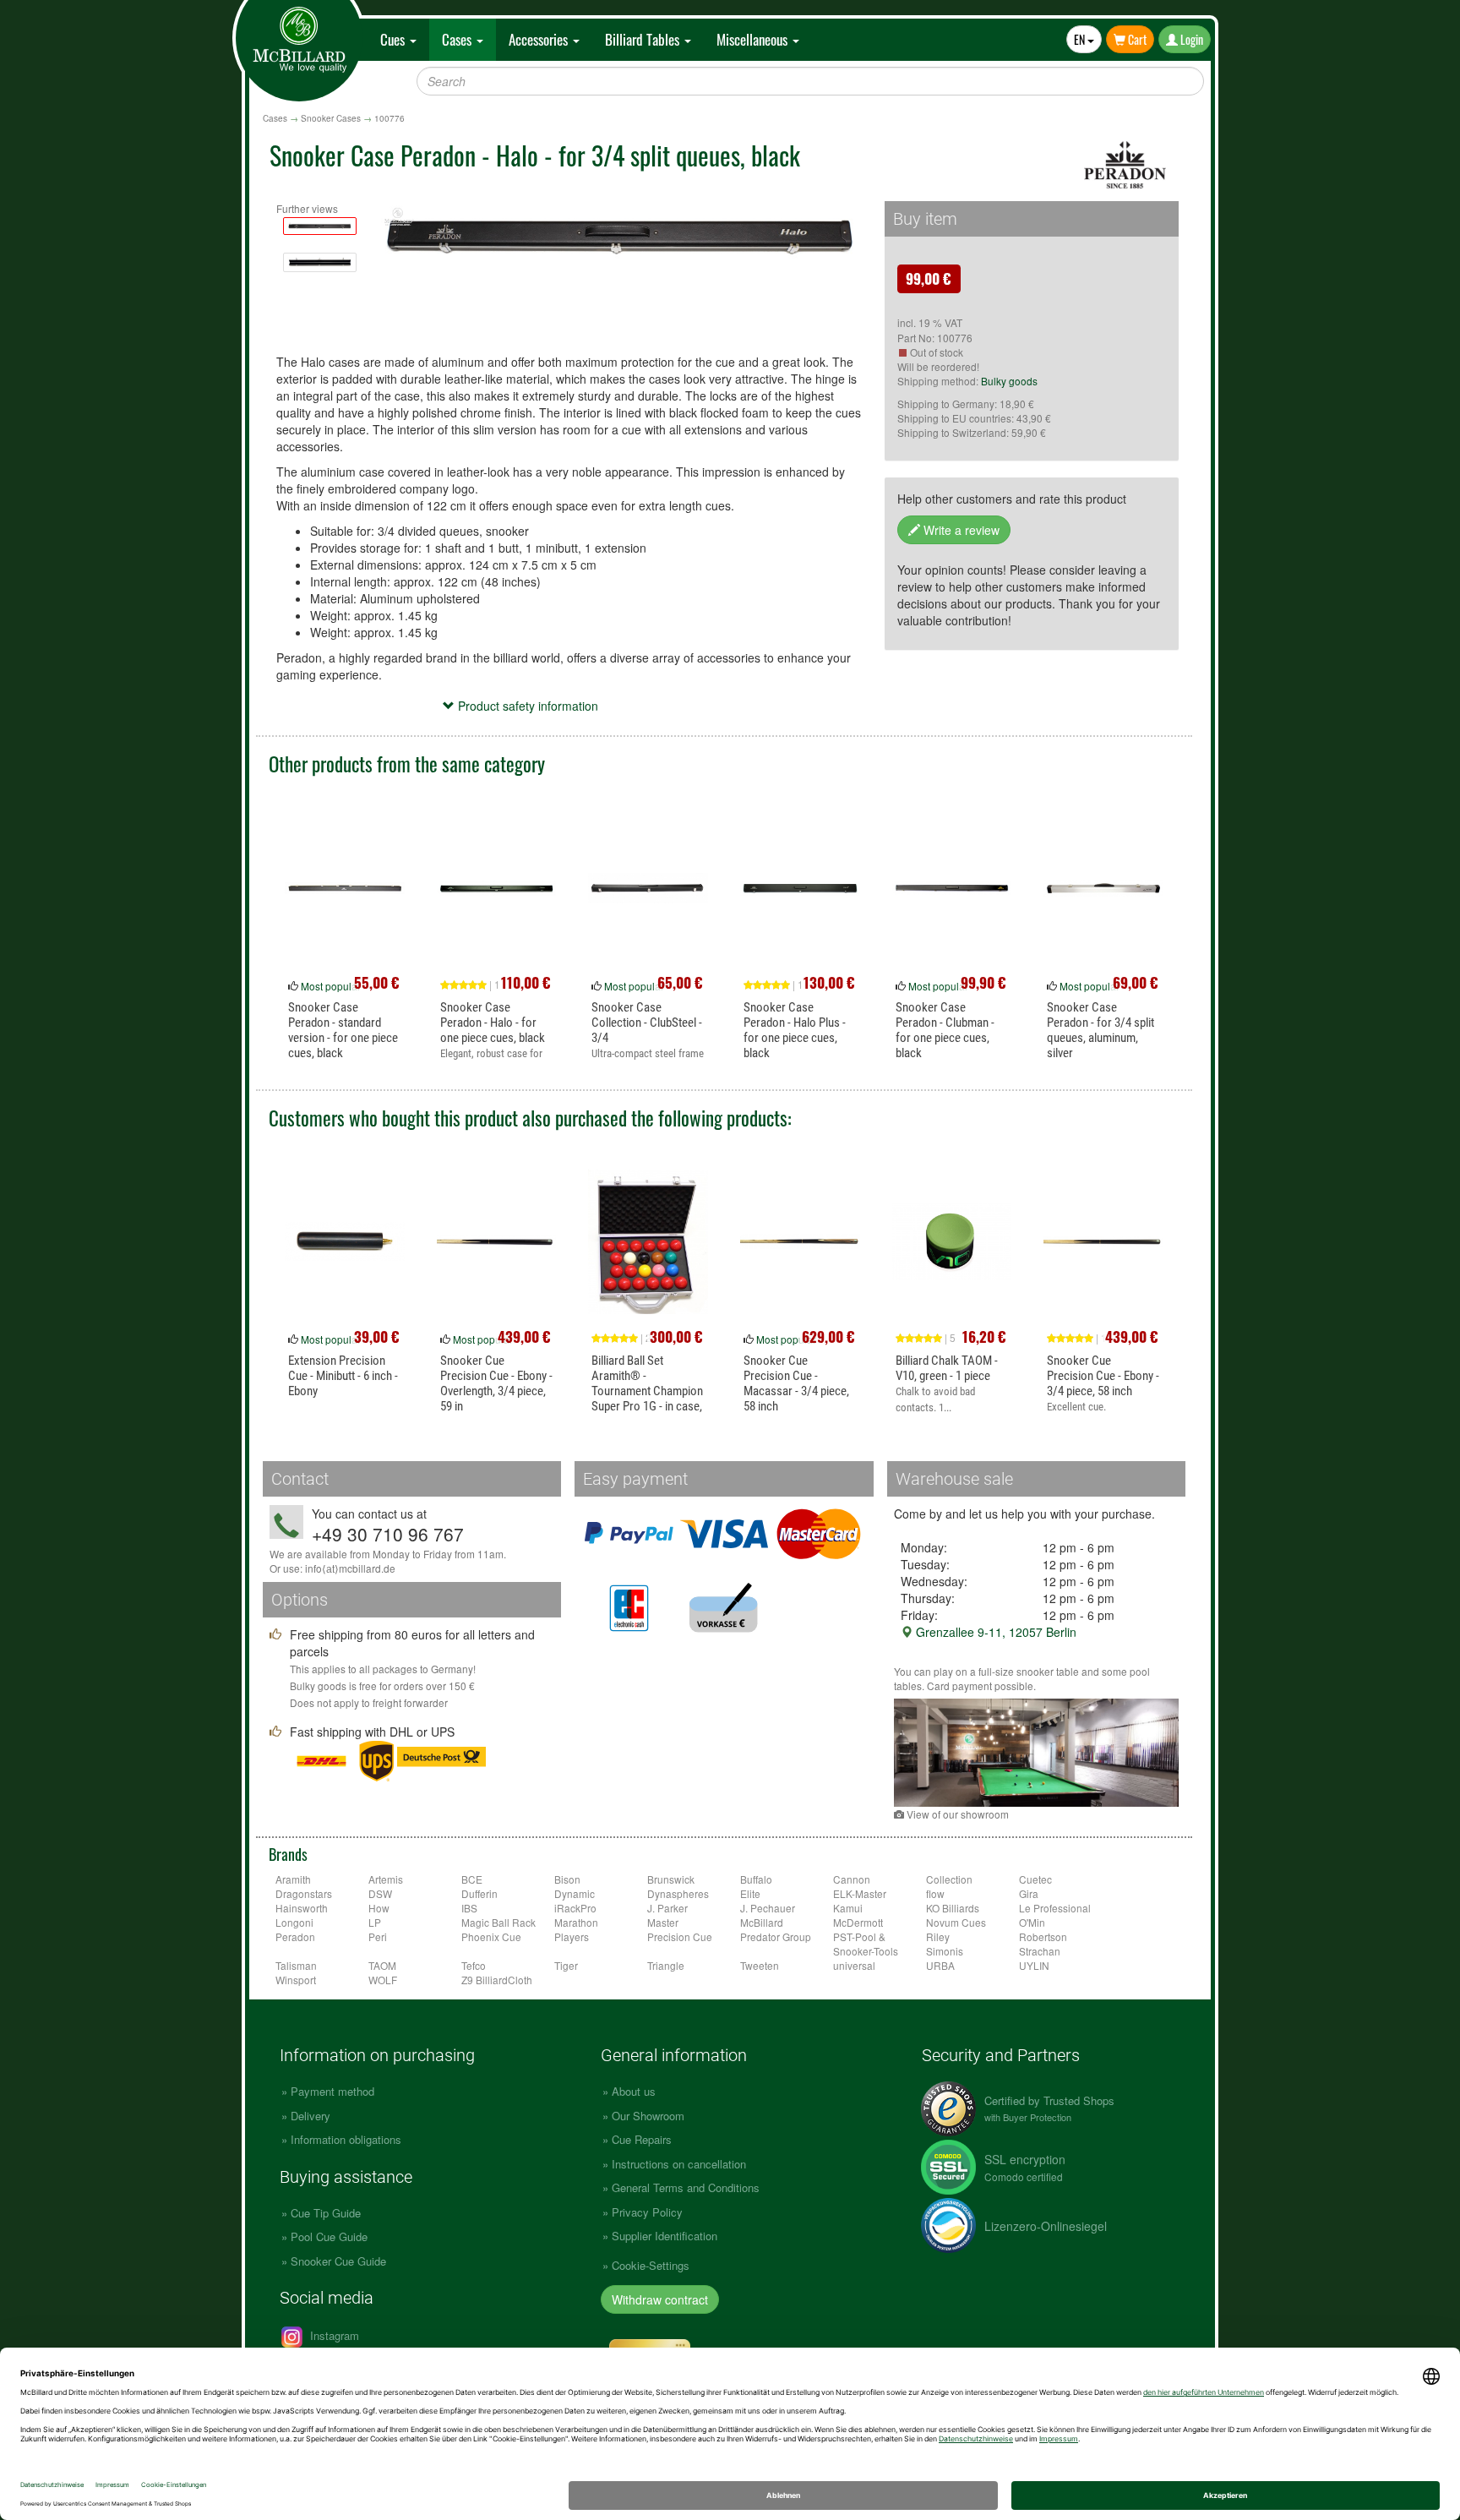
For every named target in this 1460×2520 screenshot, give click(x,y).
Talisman (296, 1965)
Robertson (1043, 1936)
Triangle (666, 1965)
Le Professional (1055, 1908)
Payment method (332, 2091)
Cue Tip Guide (326, 2213)
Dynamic (575, 1893)
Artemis (386, 1879)
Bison (567, 1879)
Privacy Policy (647, 2212)
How (379, 1908)
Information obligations (346, 2139)
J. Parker (667, 1908)
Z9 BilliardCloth (497, 1980)
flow (935, 1893)
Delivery (311, 2116)
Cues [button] (394, 39)
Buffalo (756, 1879)
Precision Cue (680, 1936)
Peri (378, 1936)
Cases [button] (458, 39)
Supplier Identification (665, 2236)
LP (375, 1922)
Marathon (576, 1922)
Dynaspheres (678, 1893)
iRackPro (575, 1908)
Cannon (852, 1879)
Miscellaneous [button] (754, 39)
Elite (750, 1893)
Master (663, 1922)
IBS (469, 1908)
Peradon (295, 1936)
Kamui (848, 1908)
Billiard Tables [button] (644, 39)
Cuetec (1035, 1879)
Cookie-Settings (651, 2265)
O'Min (1032, 1922)
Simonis (945, 1951)
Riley (938, 1936)
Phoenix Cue (491, 1936)
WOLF (383, 1980)
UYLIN (1034, 1965)
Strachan (1040, 1951)
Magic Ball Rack (498, 1922)
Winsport (296, 1980)
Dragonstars (304, 1893)
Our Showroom (648, 2116)
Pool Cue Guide (329, 2236)
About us (634, 2091)
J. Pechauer (768, 1908)
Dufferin (479, 1893)
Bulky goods (1009, 381)
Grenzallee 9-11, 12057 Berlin (994, 1632)
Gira (1029, 1893)
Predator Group (776, 1936)
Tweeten (760, 1965)
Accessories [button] (540, 39)
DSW (380, 1893)
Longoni (294, 1922)
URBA (940, 1965)
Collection (949, 1879)
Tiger (566, 1965)
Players (572, 1936)
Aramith (293, 1879)
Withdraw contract (660, 2299)
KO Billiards (953, 1908)
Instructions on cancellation (679, 2164)
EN (1081, 39)
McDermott (858, 1922)
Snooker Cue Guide (338, 2261)
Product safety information (526, 706)
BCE (472, 1879)
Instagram (333, 2335)
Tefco (474, 1965)
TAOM (382, 1965)
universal (854, 1965)
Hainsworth (302, 1908)
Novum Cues (956, 1922)
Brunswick (671, 1879)
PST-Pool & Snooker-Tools (866, 1944)
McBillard (762, 1922)
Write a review (960, 530)
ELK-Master (860, 1893)
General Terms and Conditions (686, 2187)
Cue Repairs (642, 2139)
